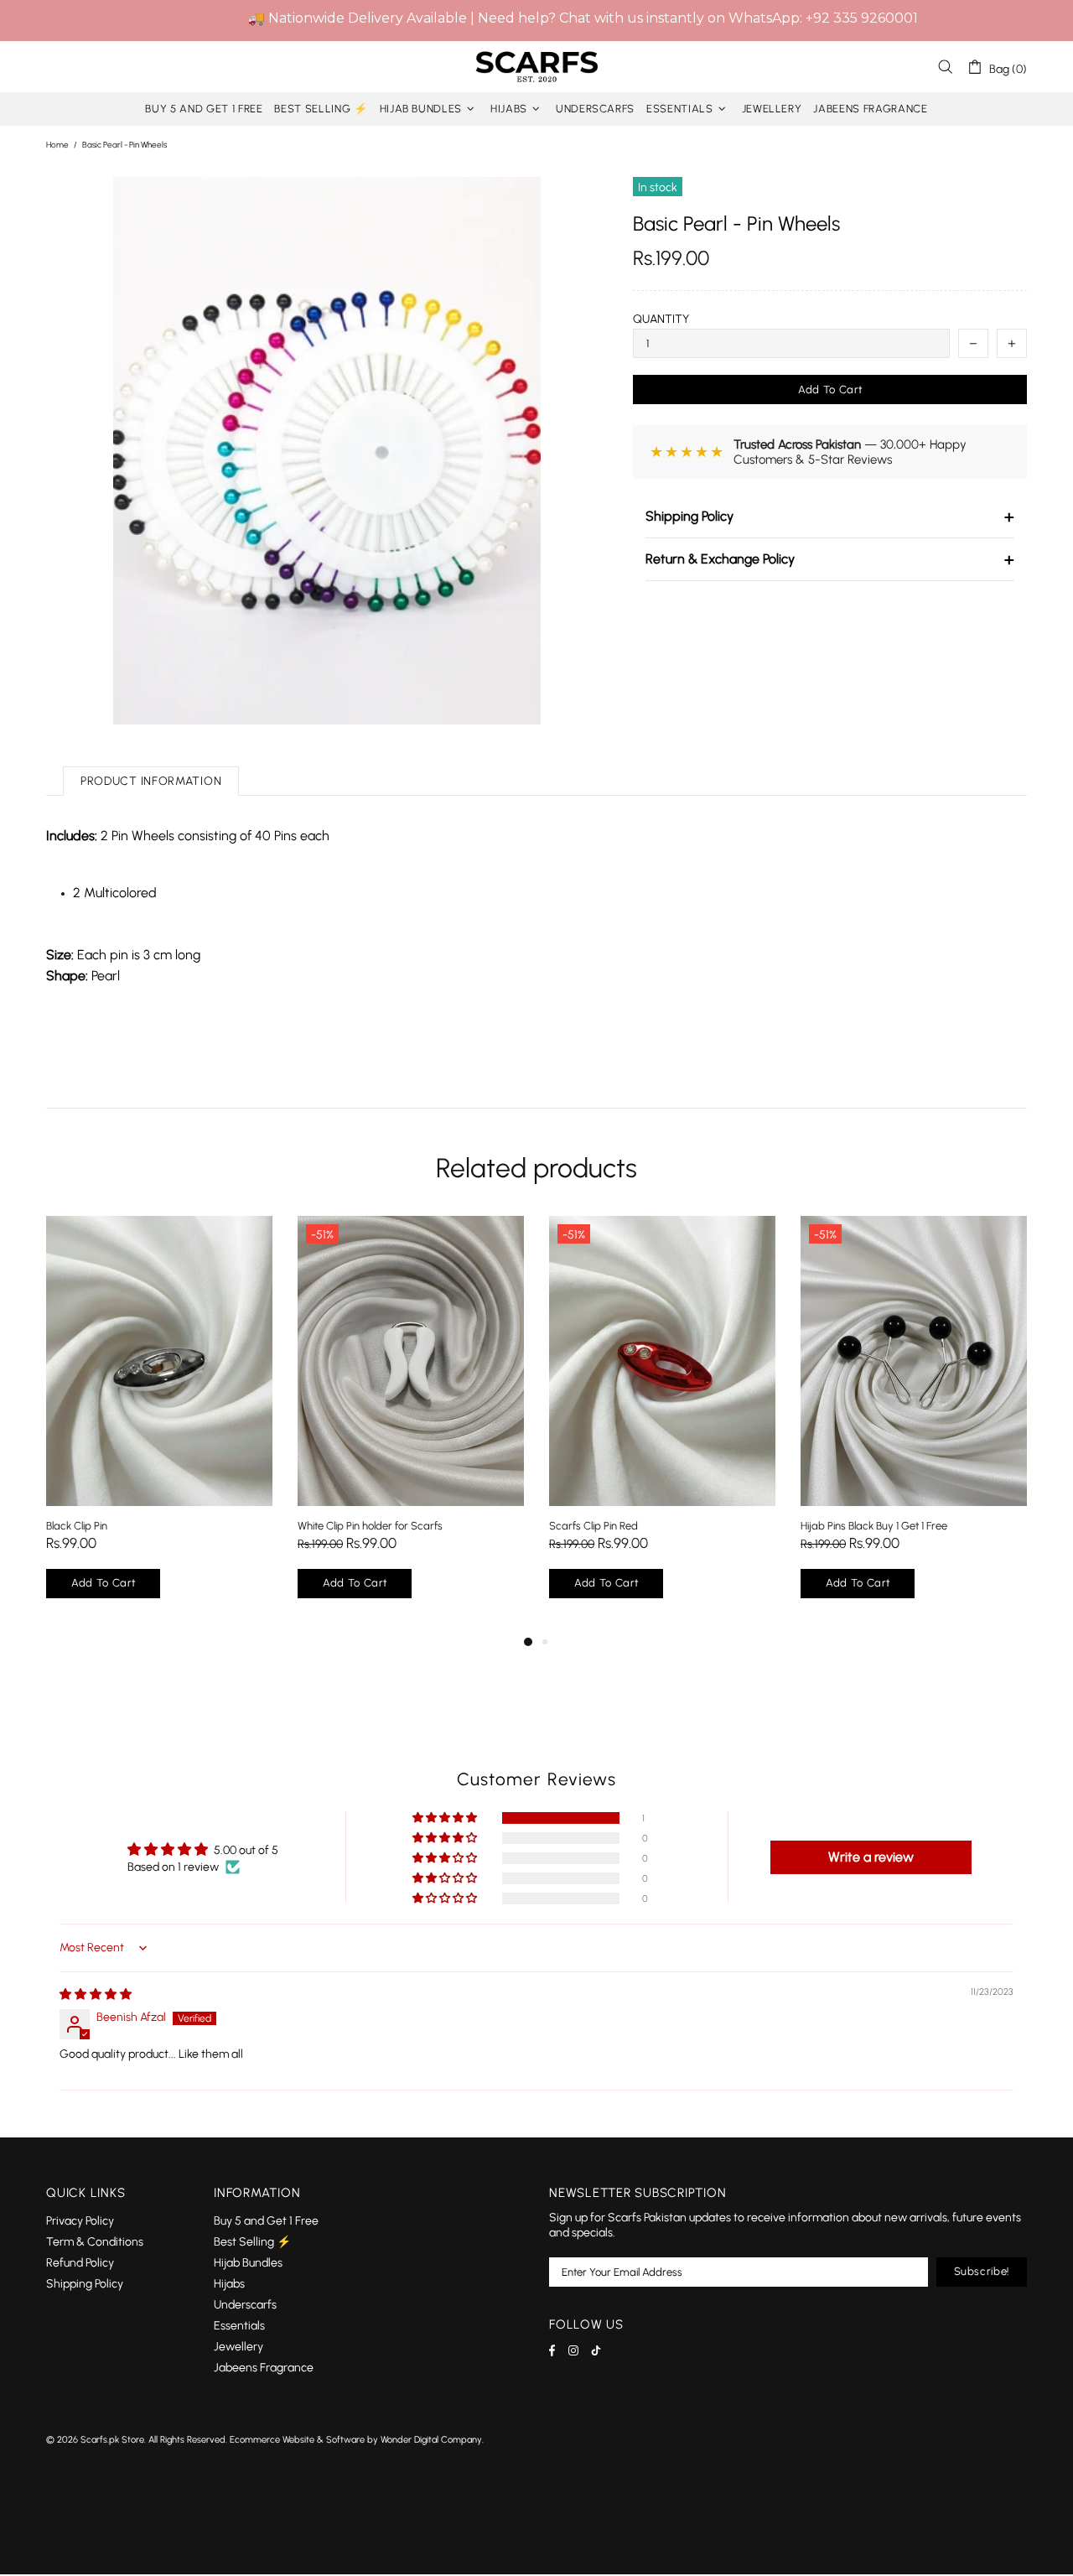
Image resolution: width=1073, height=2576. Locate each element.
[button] (446, 1818)
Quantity (661, 319)
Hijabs (229, 2284)
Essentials (239, 2326)
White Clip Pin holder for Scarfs (370, 1526)
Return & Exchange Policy (830, 559)
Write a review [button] (871, 1857)
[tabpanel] (159, 1424)
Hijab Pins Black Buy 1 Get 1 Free (874, 1526)
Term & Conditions (95, 2242)
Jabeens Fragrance (264, 2368)
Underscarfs (245, 2305)
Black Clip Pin (77, 1526)
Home (57, 145)
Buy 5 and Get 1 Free (266, 2221)
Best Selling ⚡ (252, 2242)
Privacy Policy (80, 2221)
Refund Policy (80, 2263)
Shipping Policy (830, 517)
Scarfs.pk (536, 67)
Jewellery (238, 2347)
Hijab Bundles (248, 2263)
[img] (96, 1994)
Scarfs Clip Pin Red (594, 1526)
